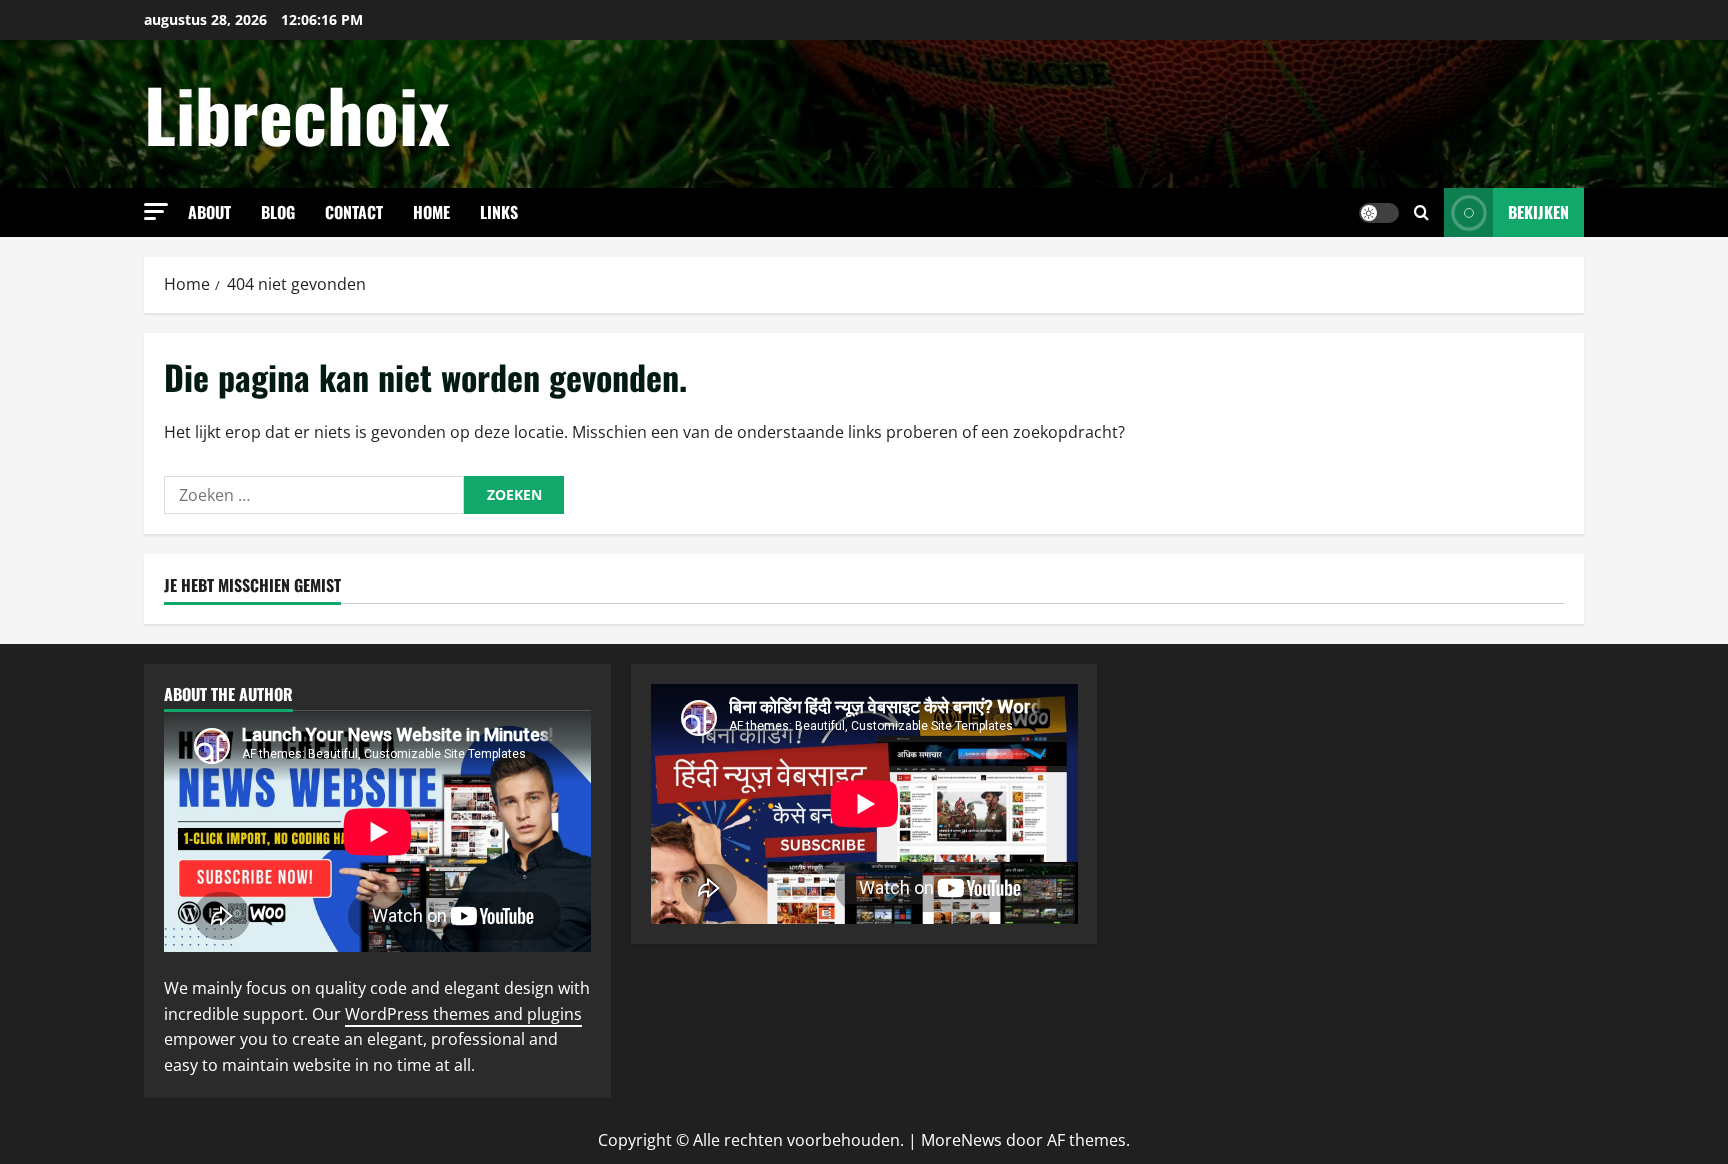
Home (431, 212)
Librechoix (297, 113)
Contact (354, 212)
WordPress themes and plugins (463, 1014)
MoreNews (961, 1140)
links (499, 212)
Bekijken (1538, 212)
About (209, 212)
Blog (278, 212)
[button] (156, 211)
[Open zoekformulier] (1421, 212)
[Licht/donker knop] (1379, 213)
